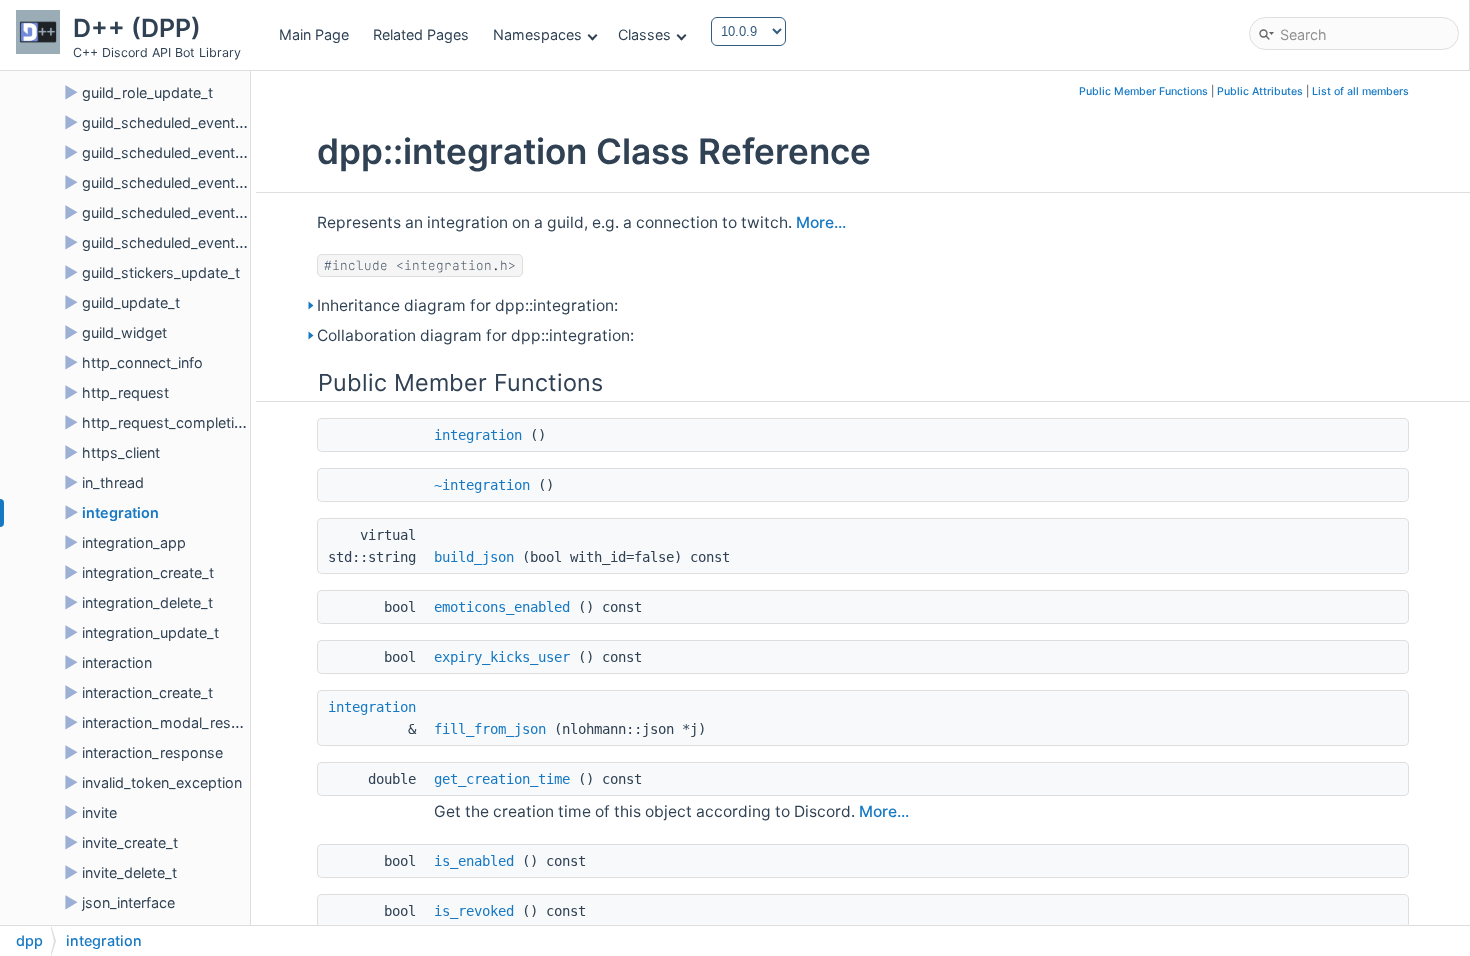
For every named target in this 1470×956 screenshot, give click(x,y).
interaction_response (152, 752)
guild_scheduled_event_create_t (189, 122)
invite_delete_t (129, 872)
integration (120, 512)
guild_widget (124, 332)
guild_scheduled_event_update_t (191, 182)
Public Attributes (1260, 91)
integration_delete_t (147, 602)
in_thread (113, 482)
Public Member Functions (1143, 91)
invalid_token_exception (162, 782)
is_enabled (474, 861)
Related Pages (421, 34)
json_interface (128, 902)
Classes (644, 34)
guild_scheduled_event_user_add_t (199, 212)
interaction (117, 662)
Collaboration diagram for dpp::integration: (475, 335)
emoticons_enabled (502, 607)
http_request (125, 392)
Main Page (314, 34)
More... (821, 222)
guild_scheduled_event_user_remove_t (212, 242)
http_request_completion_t (172, 422)
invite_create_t (130, 842)
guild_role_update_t (147, 92)
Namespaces (537, 34)
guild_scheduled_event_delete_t (188, 152)
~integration (482, 485)
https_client (121, 452)
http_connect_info (142, 362)
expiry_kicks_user (502, 657)
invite (99, 812)
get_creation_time (502, 779)
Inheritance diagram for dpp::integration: (467, 305)
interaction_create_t (147, 692)
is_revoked (474, 911)
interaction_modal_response (177, 722)
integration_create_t (148, 572)
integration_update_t (150, 632)
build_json (474, 557)
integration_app (134, 542)
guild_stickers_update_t (161, 272)
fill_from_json (490, 729)
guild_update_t (131, 302)
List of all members (1360, 91)
